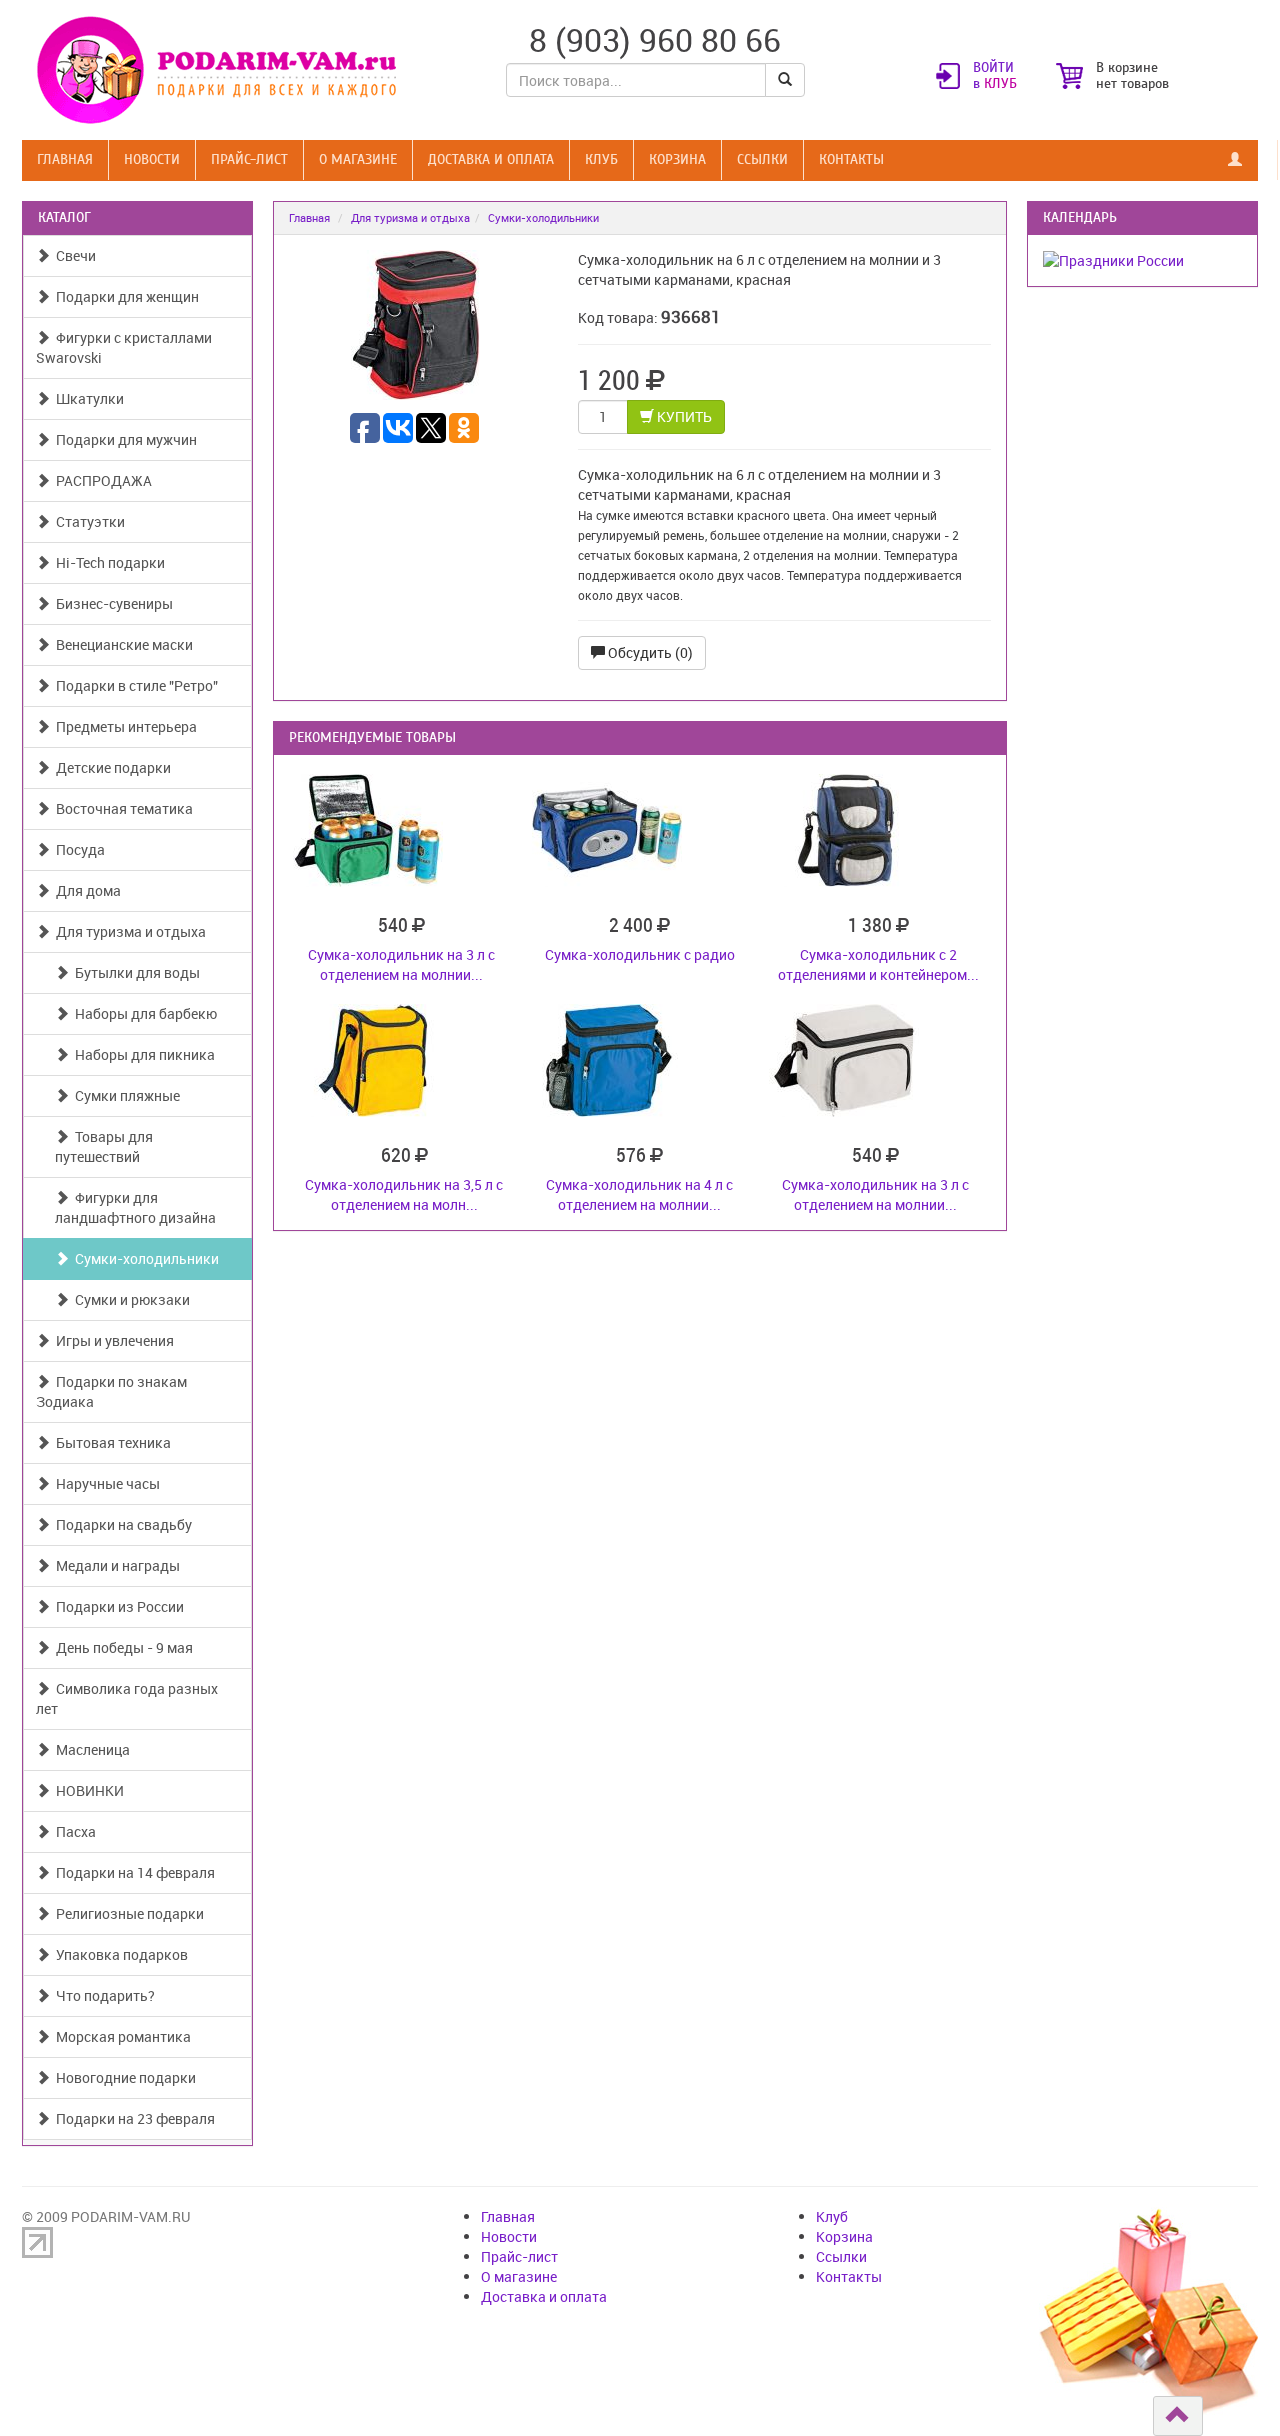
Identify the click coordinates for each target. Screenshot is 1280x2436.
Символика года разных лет (127, 1698)
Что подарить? (102, 1995)
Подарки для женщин (124, 296)
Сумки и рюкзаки (129, 1299)
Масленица (90, 1749)
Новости (152, 159)
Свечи (73, 255)
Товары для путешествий (104, 1146)
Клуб (601, 159)
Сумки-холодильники (144, 1258)
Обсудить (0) (649, 652)
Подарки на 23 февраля (132, 2118)
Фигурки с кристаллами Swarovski (124, 347)
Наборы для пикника (142, 1054)
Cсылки (762, 159)
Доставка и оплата (491, 159)
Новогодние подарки (123, 2077)
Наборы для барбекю (143, 1013)
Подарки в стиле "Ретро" (134, 685)
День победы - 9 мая (121, 1647)
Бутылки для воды (134, 972)
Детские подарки (110, 767)
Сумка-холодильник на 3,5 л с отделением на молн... (404, 1194)
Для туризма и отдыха (128, 931)
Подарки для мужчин (123, 439)
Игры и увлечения (112, 1340)
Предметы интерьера (123, 726)
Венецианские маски (121, 644)
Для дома (85, 890)
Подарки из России (117, 1606)
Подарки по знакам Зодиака (111, 1391)
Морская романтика (120, 2036)
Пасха (73, 1831)
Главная (65, 159)
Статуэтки (87, 521)
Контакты (851, 159)
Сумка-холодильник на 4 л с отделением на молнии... (639, 1194)
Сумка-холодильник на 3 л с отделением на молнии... (401, 964)
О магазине (358, 159)
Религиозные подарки (127, 1913)
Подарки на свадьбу (121, 1524)
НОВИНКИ (87, 1790)
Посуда (77, 849)
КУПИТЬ (683, 416)
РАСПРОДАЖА (101, 480)
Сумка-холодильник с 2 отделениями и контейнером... (878, 964)
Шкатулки (87, 398)
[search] (785, 80)
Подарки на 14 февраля (132, 1872)
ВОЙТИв (995, 76)
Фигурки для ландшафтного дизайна (135, 1207)
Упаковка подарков (119, 1954)
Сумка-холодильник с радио (640, 954)
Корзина (677, 159)
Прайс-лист (249, 159)
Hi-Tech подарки (107, 562)
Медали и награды (115, 1565)
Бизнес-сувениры (111, 603)
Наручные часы (105, 1483)
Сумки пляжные (124, 1095)
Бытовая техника (110, 1442)
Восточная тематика (121, 808)
